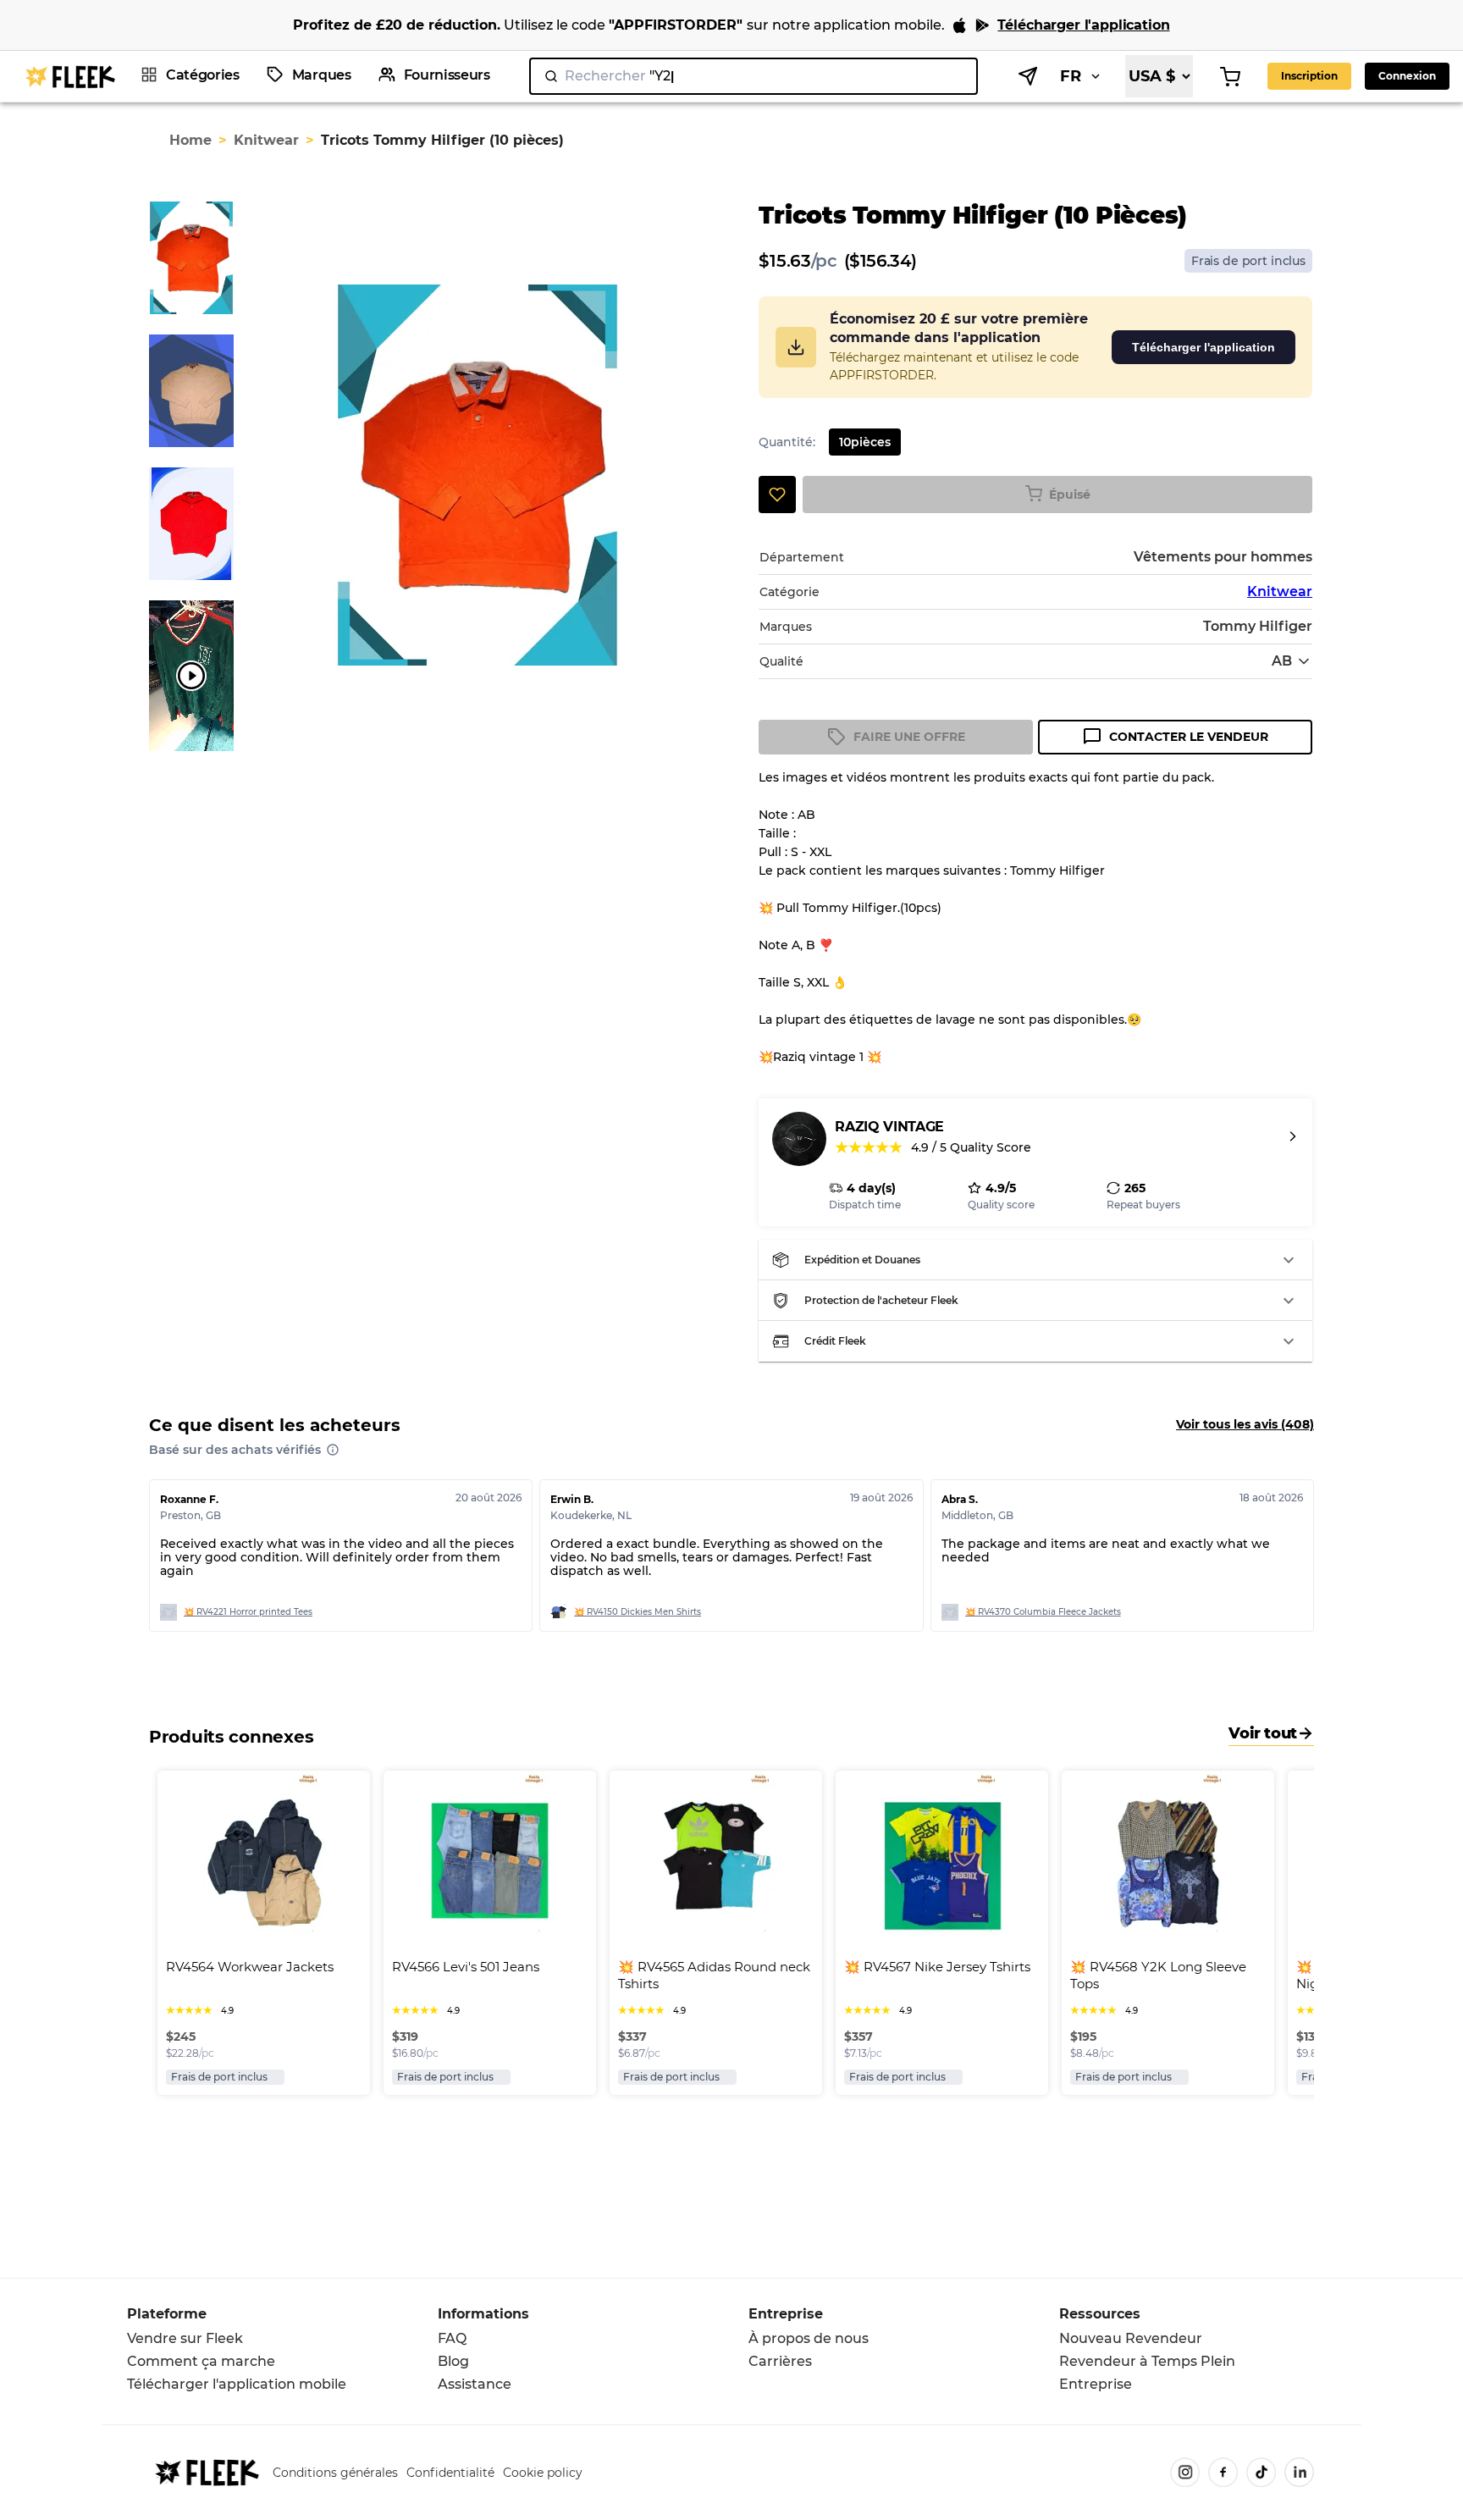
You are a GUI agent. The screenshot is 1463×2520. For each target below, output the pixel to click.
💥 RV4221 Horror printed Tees (248, 1612)
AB (1282, 661)
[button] (1035, 1260)
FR (1071, 76)
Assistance (475, 2384)
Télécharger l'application (1204, 347)
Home (190, 140)
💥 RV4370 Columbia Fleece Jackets (1043, 1612)
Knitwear (266, 140)
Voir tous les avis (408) (1245, 1424)
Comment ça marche (201, 2361)
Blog (453, 2361)
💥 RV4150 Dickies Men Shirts (638, 1612)
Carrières (780, 2361)
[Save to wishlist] (777, 495)
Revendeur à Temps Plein (1147, 2361)
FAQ (452, 2338)
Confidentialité (450, 2473)
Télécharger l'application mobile (237, 2384)
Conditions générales (335, 2473)
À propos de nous (809, 2338)
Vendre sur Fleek (185, 2338)
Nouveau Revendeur (1131, 2338)
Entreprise (1096, 2384)
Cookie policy (543, 2473)
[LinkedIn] (1299, 2472)
